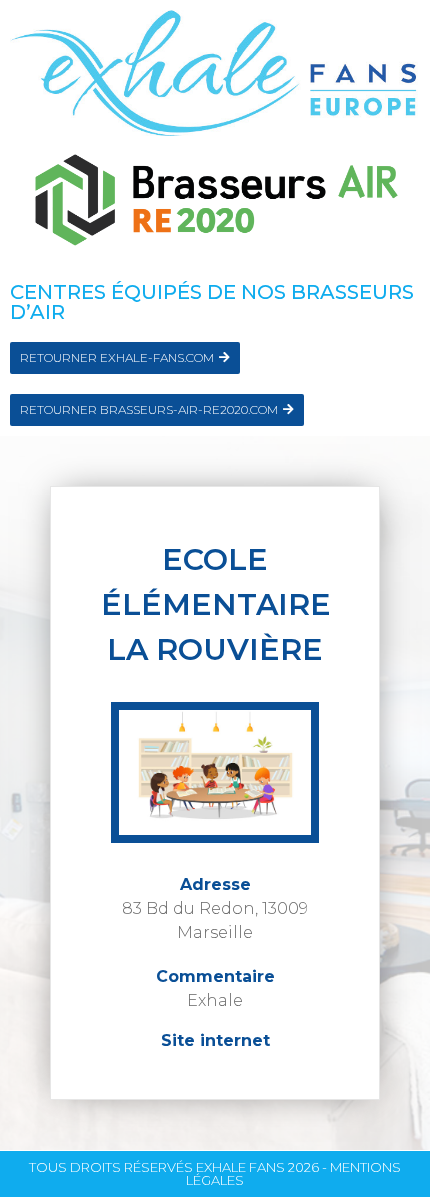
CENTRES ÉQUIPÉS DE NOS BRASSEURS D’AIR (212, 302)
